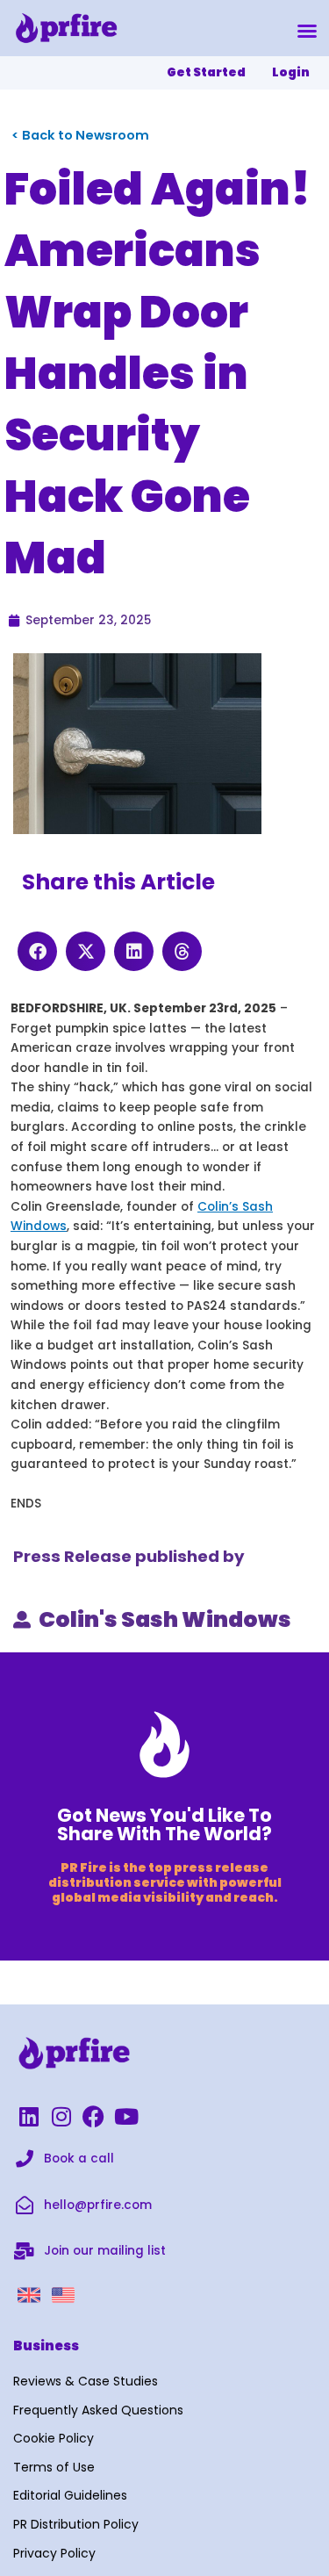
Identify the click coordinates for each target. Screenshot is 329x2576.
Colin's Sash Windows (165, 1619)
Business (46, 2346)
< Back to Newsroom (80, 135)
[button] (307, 31)
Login (291, 72)
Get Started (206, 72)
